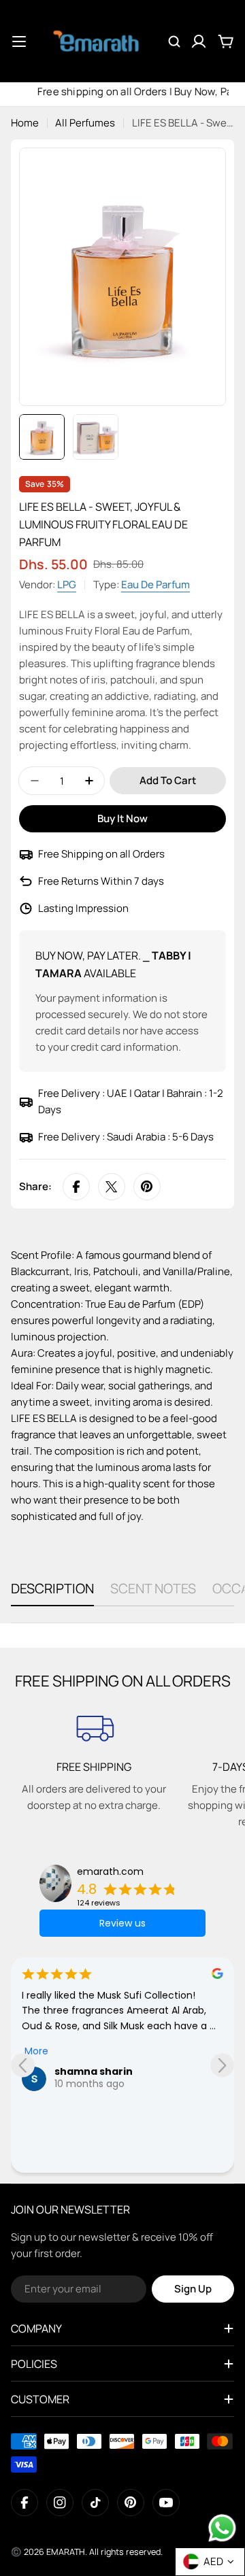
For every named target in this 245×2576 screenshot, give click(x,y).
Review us (122, 1923)
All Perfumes (85, 123)
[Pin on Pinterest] (147, 1187)
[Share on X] (112, 1187)
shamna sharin (94, 2071)
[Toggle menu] (19, 41)
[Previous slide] (23, 2065)
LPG (67, 584)
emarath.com (110, 1871)
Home (25, 123)
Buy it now (122, 818)
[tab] (52, 1593)
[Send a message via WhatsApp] (222, 2528)
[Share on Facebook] (76, 1187)
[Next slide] (222, 2065)
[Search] (174, 41)
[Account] (199, 41)
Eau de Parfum (156, 584)
